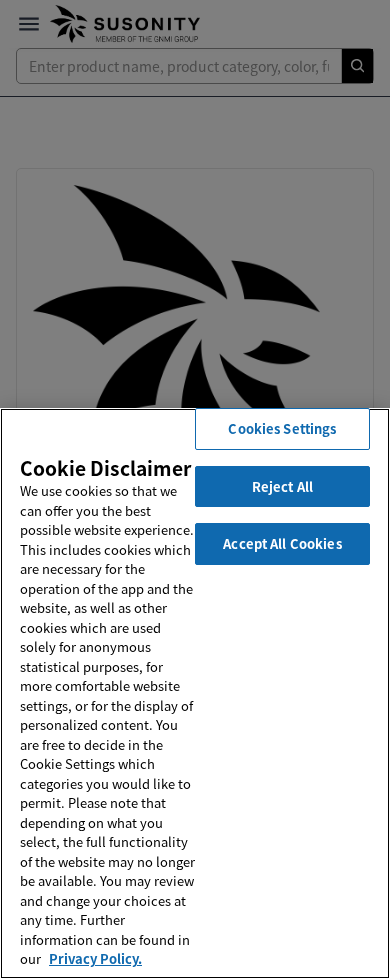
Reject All (282, 486)
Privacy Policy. (95, 958)
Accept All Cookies (282, 543)
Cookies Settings (282, 428)
